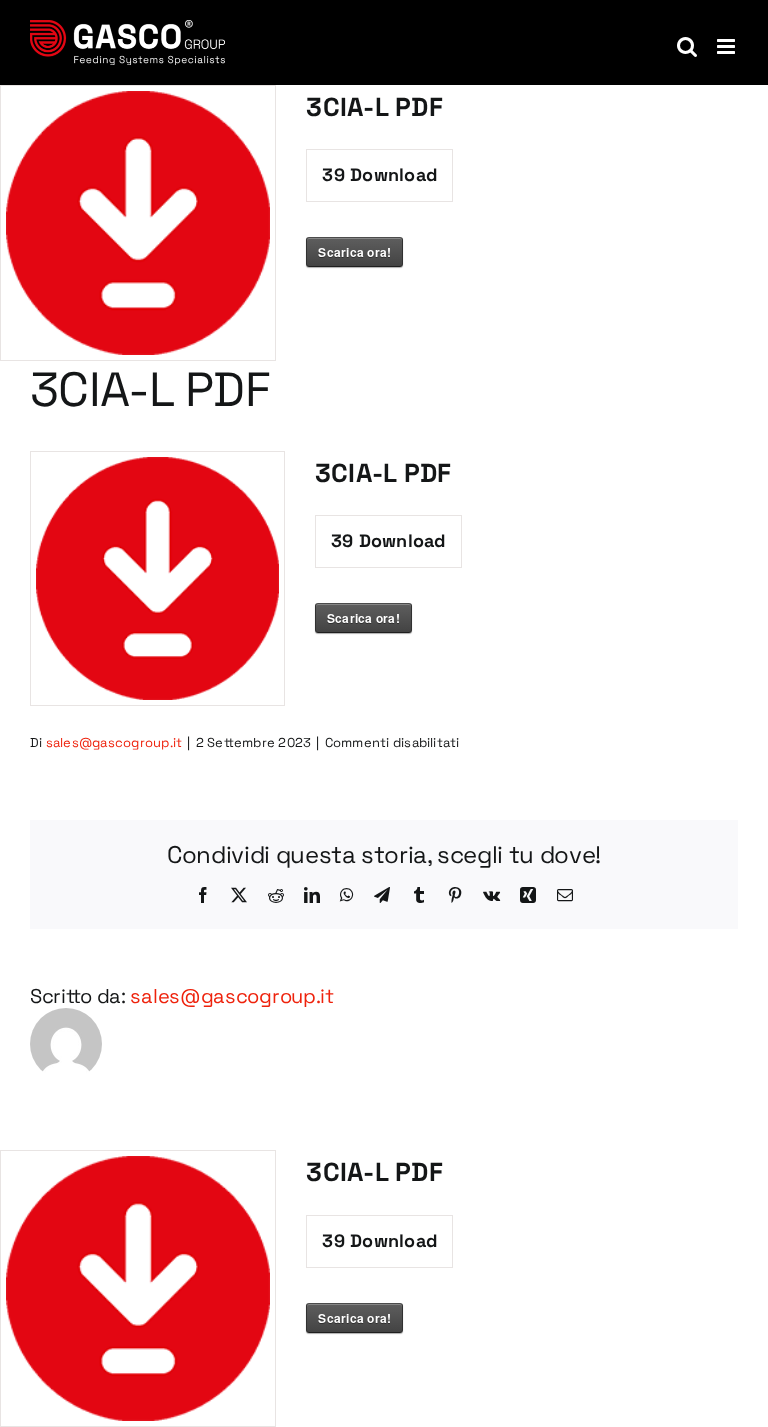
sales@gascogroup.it (114, 742)
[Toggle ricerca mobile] (687, 46)
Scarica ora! (354, 252)
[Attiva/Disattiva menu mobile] (727, 46)
